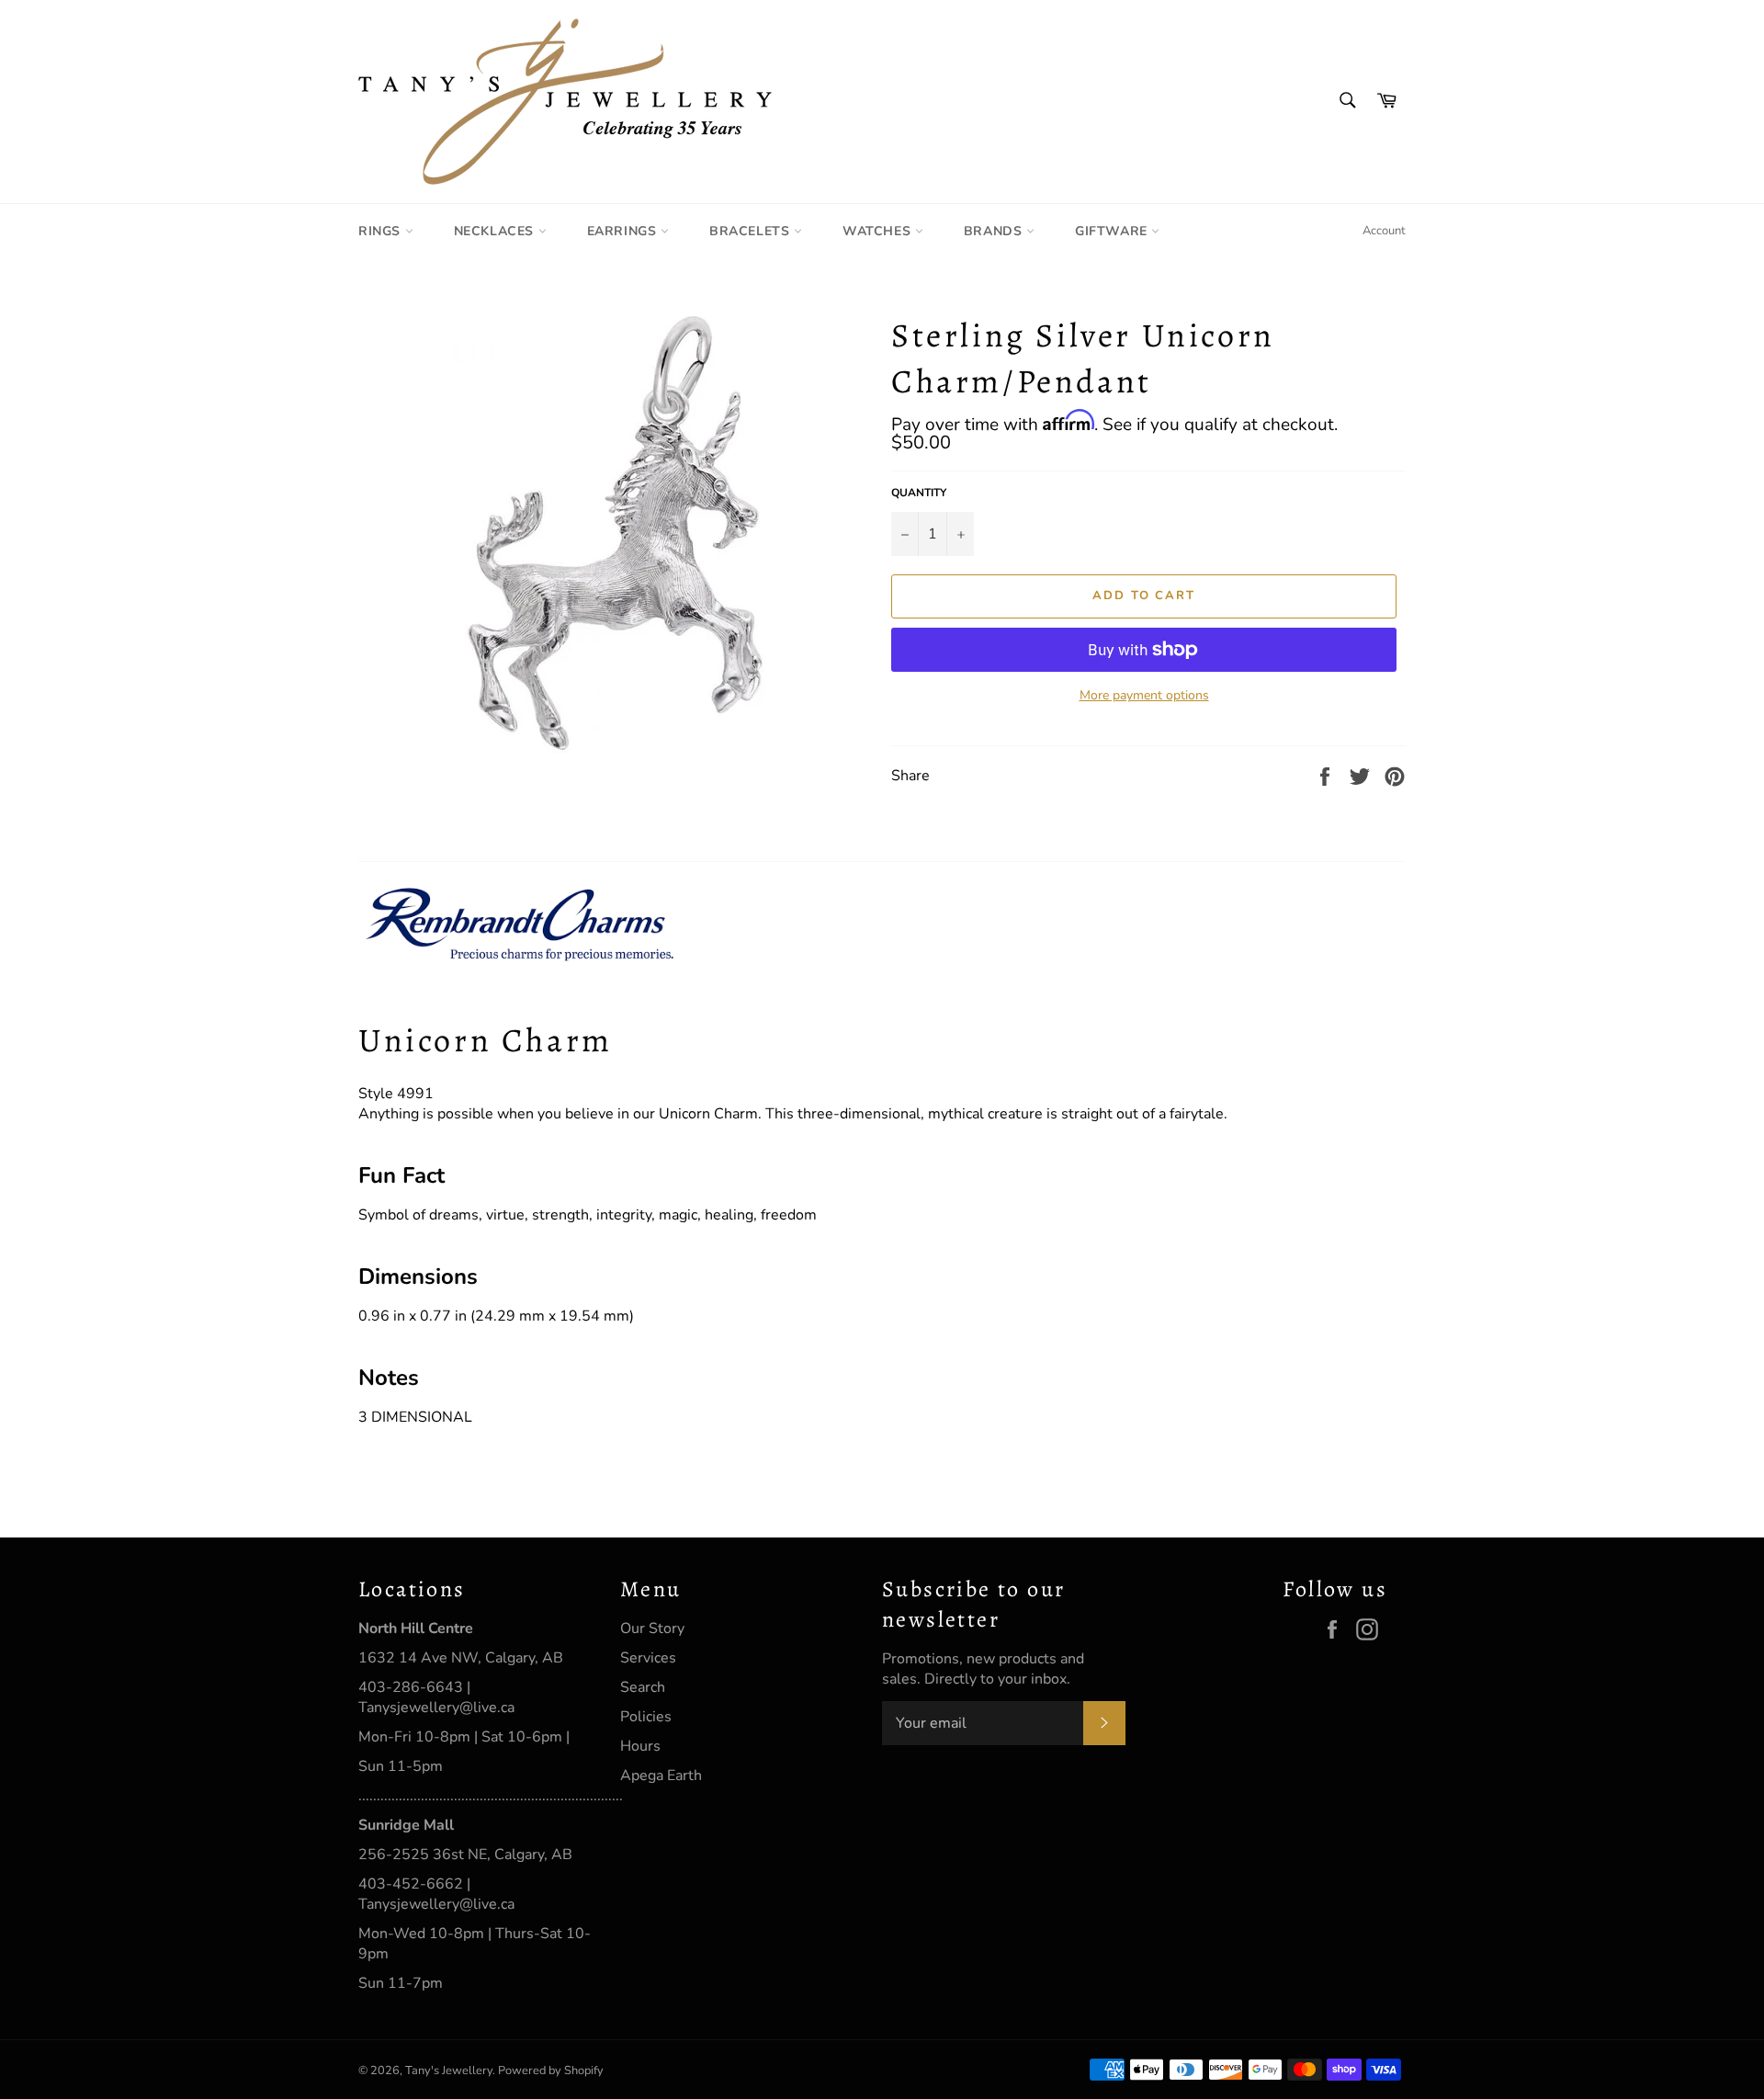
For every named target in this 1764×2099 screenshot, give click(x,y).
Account (1384, 231)
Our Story (652, 1628)
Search (643, 1687)
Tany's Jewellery (449, 2071)
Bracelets (752, 231)
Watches (879, 231)
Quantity (919, 493)
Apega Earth (661, 1776)
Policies (646, 1717)
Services (648, 1658)
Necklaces (496, 231)
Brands (995, 231)
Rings (382, 231)
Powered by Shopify (551, 2071)
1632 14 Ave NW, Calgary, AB (461, 1658)
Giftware (1113, 231)
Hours (640, 1746)
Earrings (624, 231)
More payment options (1144, 695)
